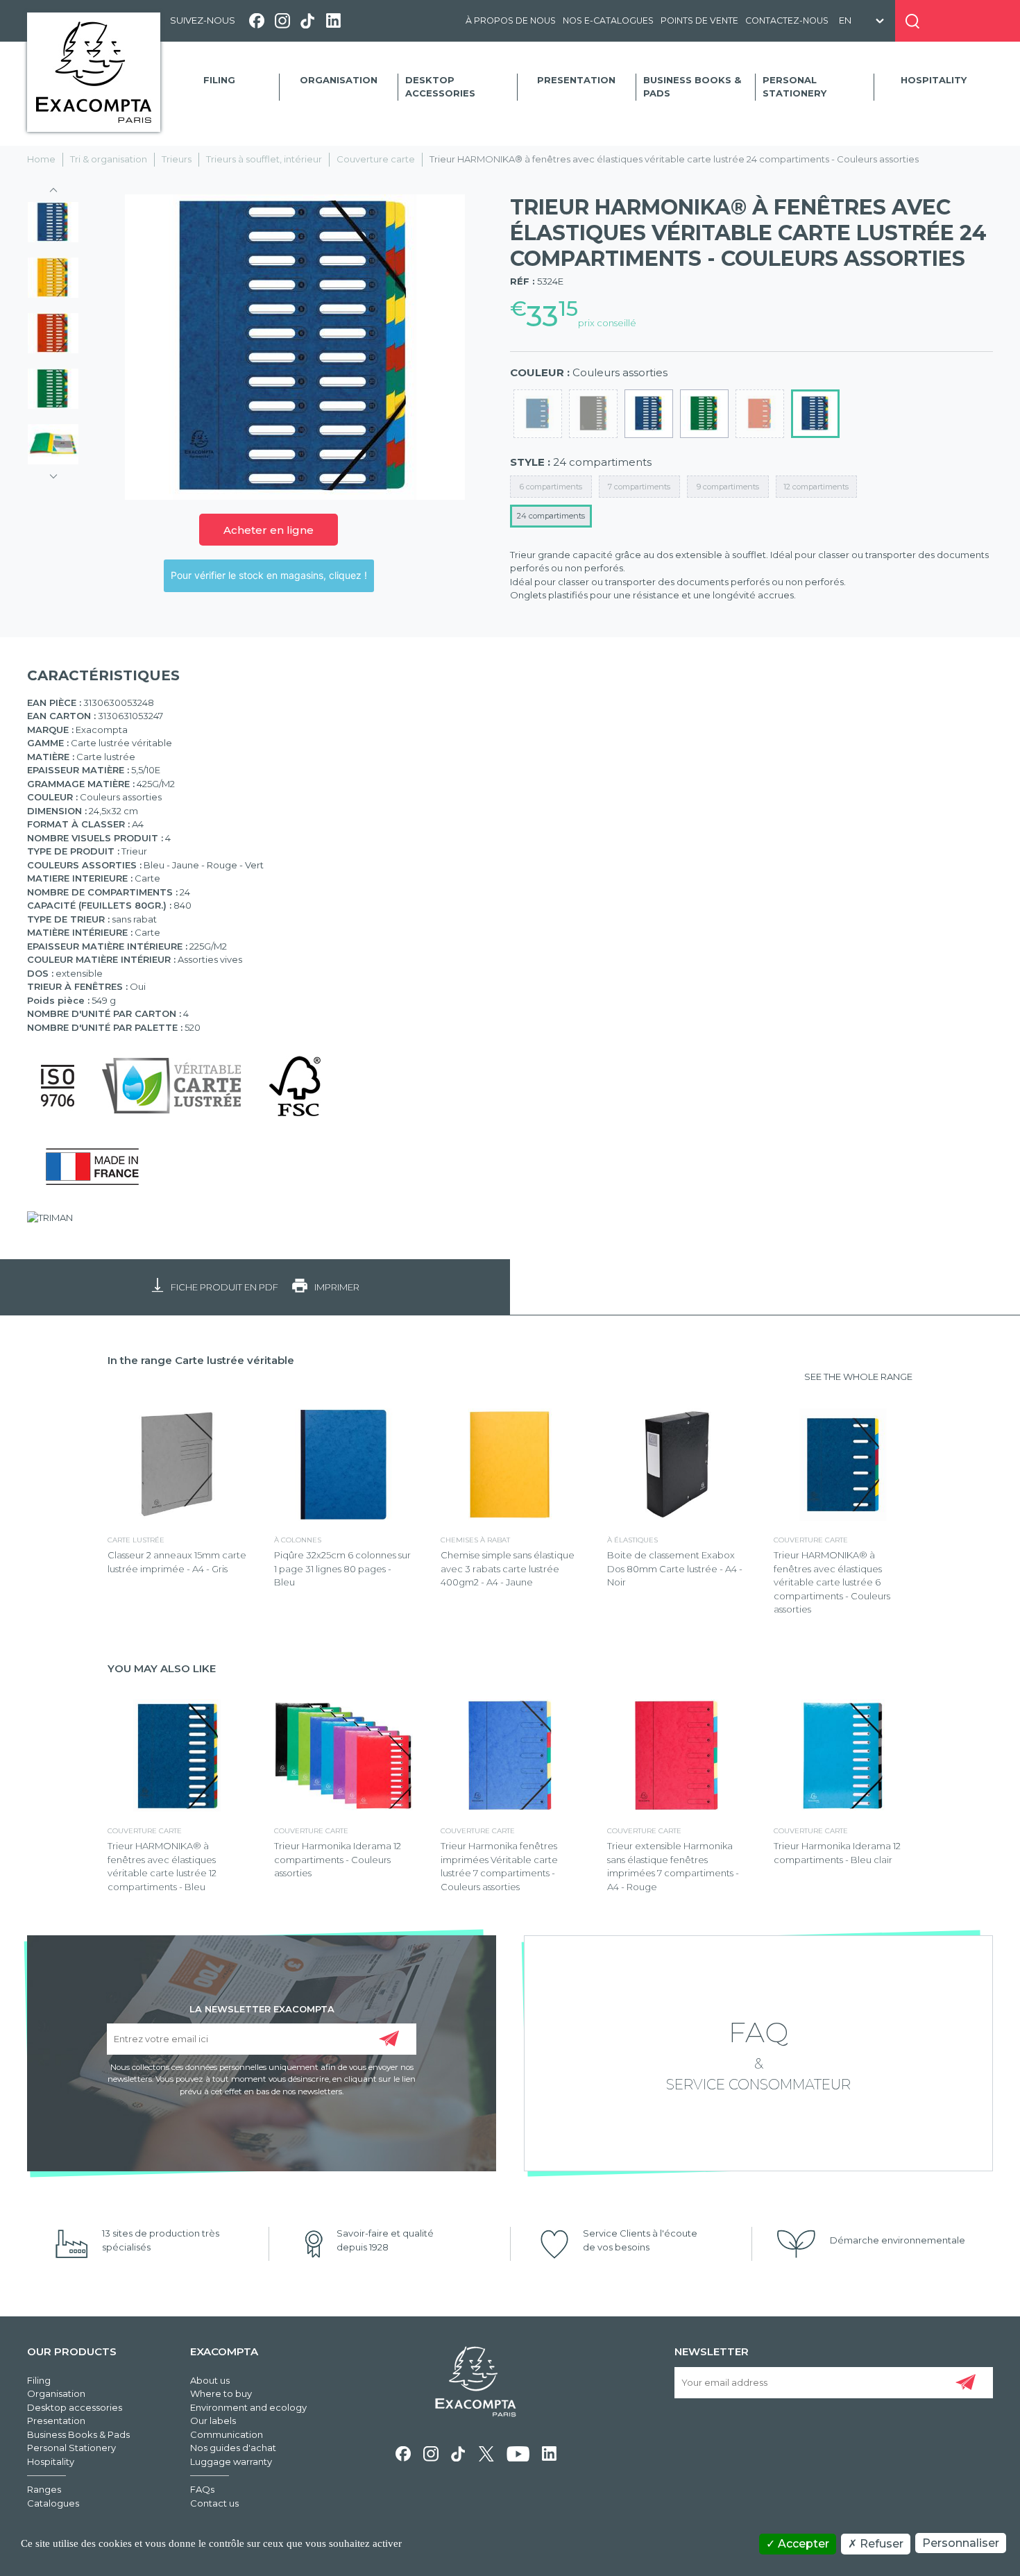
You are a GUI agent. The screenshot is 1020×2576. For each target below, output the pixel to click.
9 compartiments (728, 487)
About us (210, 2380)
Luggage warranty (231, 2461)
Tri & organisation (109, 159)
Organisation (339, 80)
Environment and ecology (248, 2407)
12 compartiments (816, 487)
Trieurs (177, 159)
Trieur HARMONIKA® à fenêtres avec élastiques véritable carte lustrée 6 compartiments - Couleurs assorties (832, 1582)
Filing (219, 80)
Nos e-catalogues (608, 20)
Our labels (213, 2421)
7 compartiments (639, 487)
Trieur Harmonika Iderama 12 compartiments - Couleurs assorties (338, 1859)
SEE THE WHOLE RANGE (858, 1377)
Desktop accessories (440, 87)
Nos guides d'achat (233, 2448)
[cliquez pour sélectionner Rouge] (760, 414)
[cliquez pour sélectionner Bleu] (649, 414)
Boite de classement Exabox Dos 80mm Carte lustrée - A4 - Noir (675, 1568)
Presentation (576, 80)
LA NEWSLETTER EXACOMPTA (262, 2008)
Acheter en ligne (269, 530)
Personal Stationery (794, 87)
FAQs (202, 2489)
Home (41, 159)
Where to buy (221, 2393)
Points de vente (699, 20)
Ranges (44, 2489)
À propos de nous (511, 20)
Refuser (880, 2544)
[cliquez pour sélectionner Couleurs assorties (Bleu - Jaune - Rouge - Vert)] (815, 414)
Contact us (214, 2503)
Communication (227, 2434)
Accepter (802, 2544)
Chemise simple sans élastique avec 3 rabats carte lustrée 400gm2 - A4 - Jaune (508, 1568)
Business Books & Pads (692, 87)
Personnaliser (961, 2543)
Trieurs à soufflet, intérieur (264, 159)
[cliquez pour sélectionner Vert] (704, 414)
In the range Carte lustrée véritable (201, 1360)
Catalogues (53, 2503)
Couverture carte (376, 159)
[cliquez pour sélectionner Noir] (593, 414)
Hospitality (934, 80)
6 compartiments (551, 487)
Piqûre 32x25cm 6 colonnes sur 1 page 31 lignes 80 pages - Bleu (342, 1568)
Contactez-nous (787, 20)
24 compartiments (551, 516)
